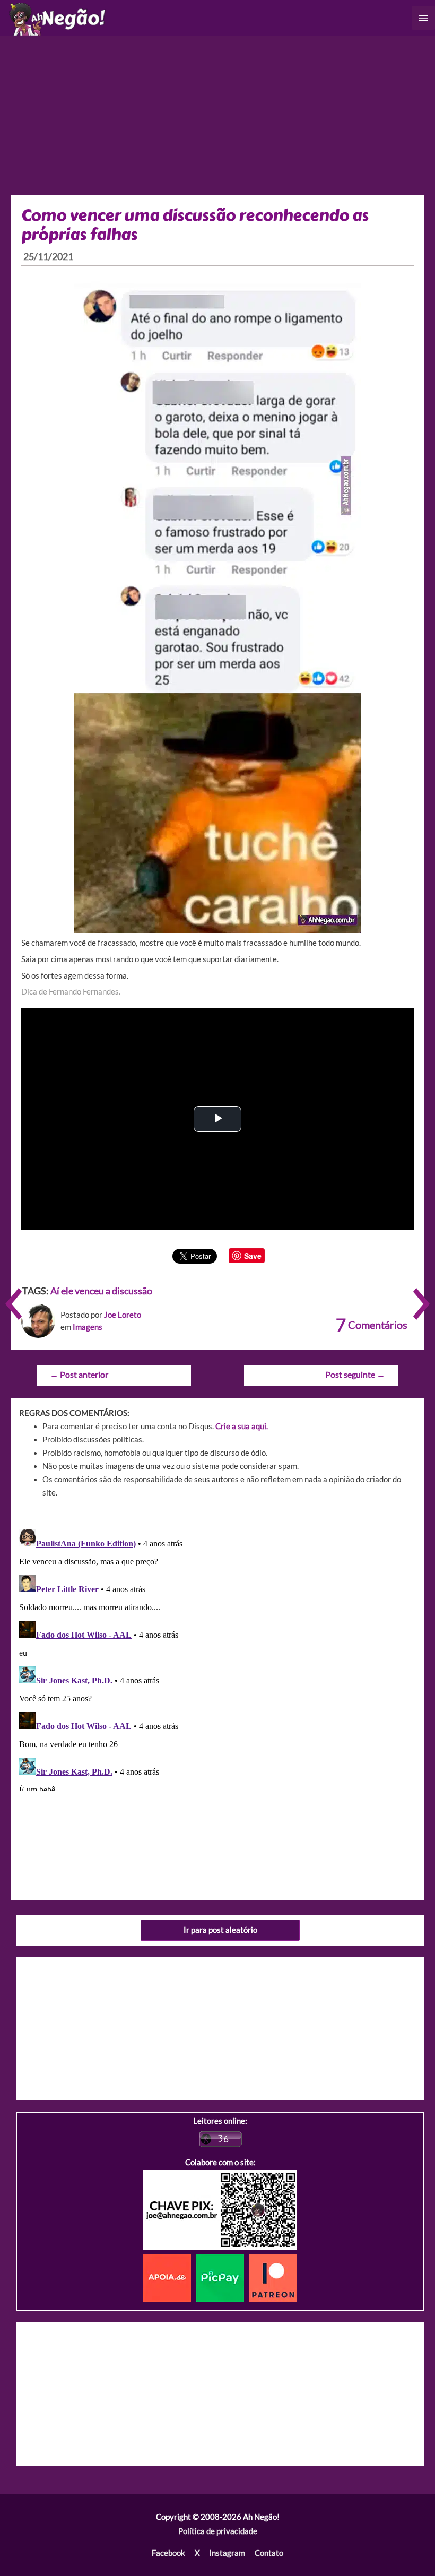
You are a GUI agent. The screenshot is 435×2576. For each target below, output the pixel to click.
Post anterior (79, 1375)
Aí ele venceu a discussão (101, 1291)
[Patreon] (273, 2277)
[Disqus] (217, 1658)
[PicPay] (223, 2277)
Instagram (227, 2553)
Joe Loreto (123, 1315)
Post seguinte (355, 1375)
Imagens (88, 1327)
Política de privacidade (218, 2531)
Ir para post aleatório (220, 1930)
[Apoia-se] (170, 2277)
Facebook (168, 2553)
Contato (269, 2553)
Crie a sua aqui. (242, 1426)
